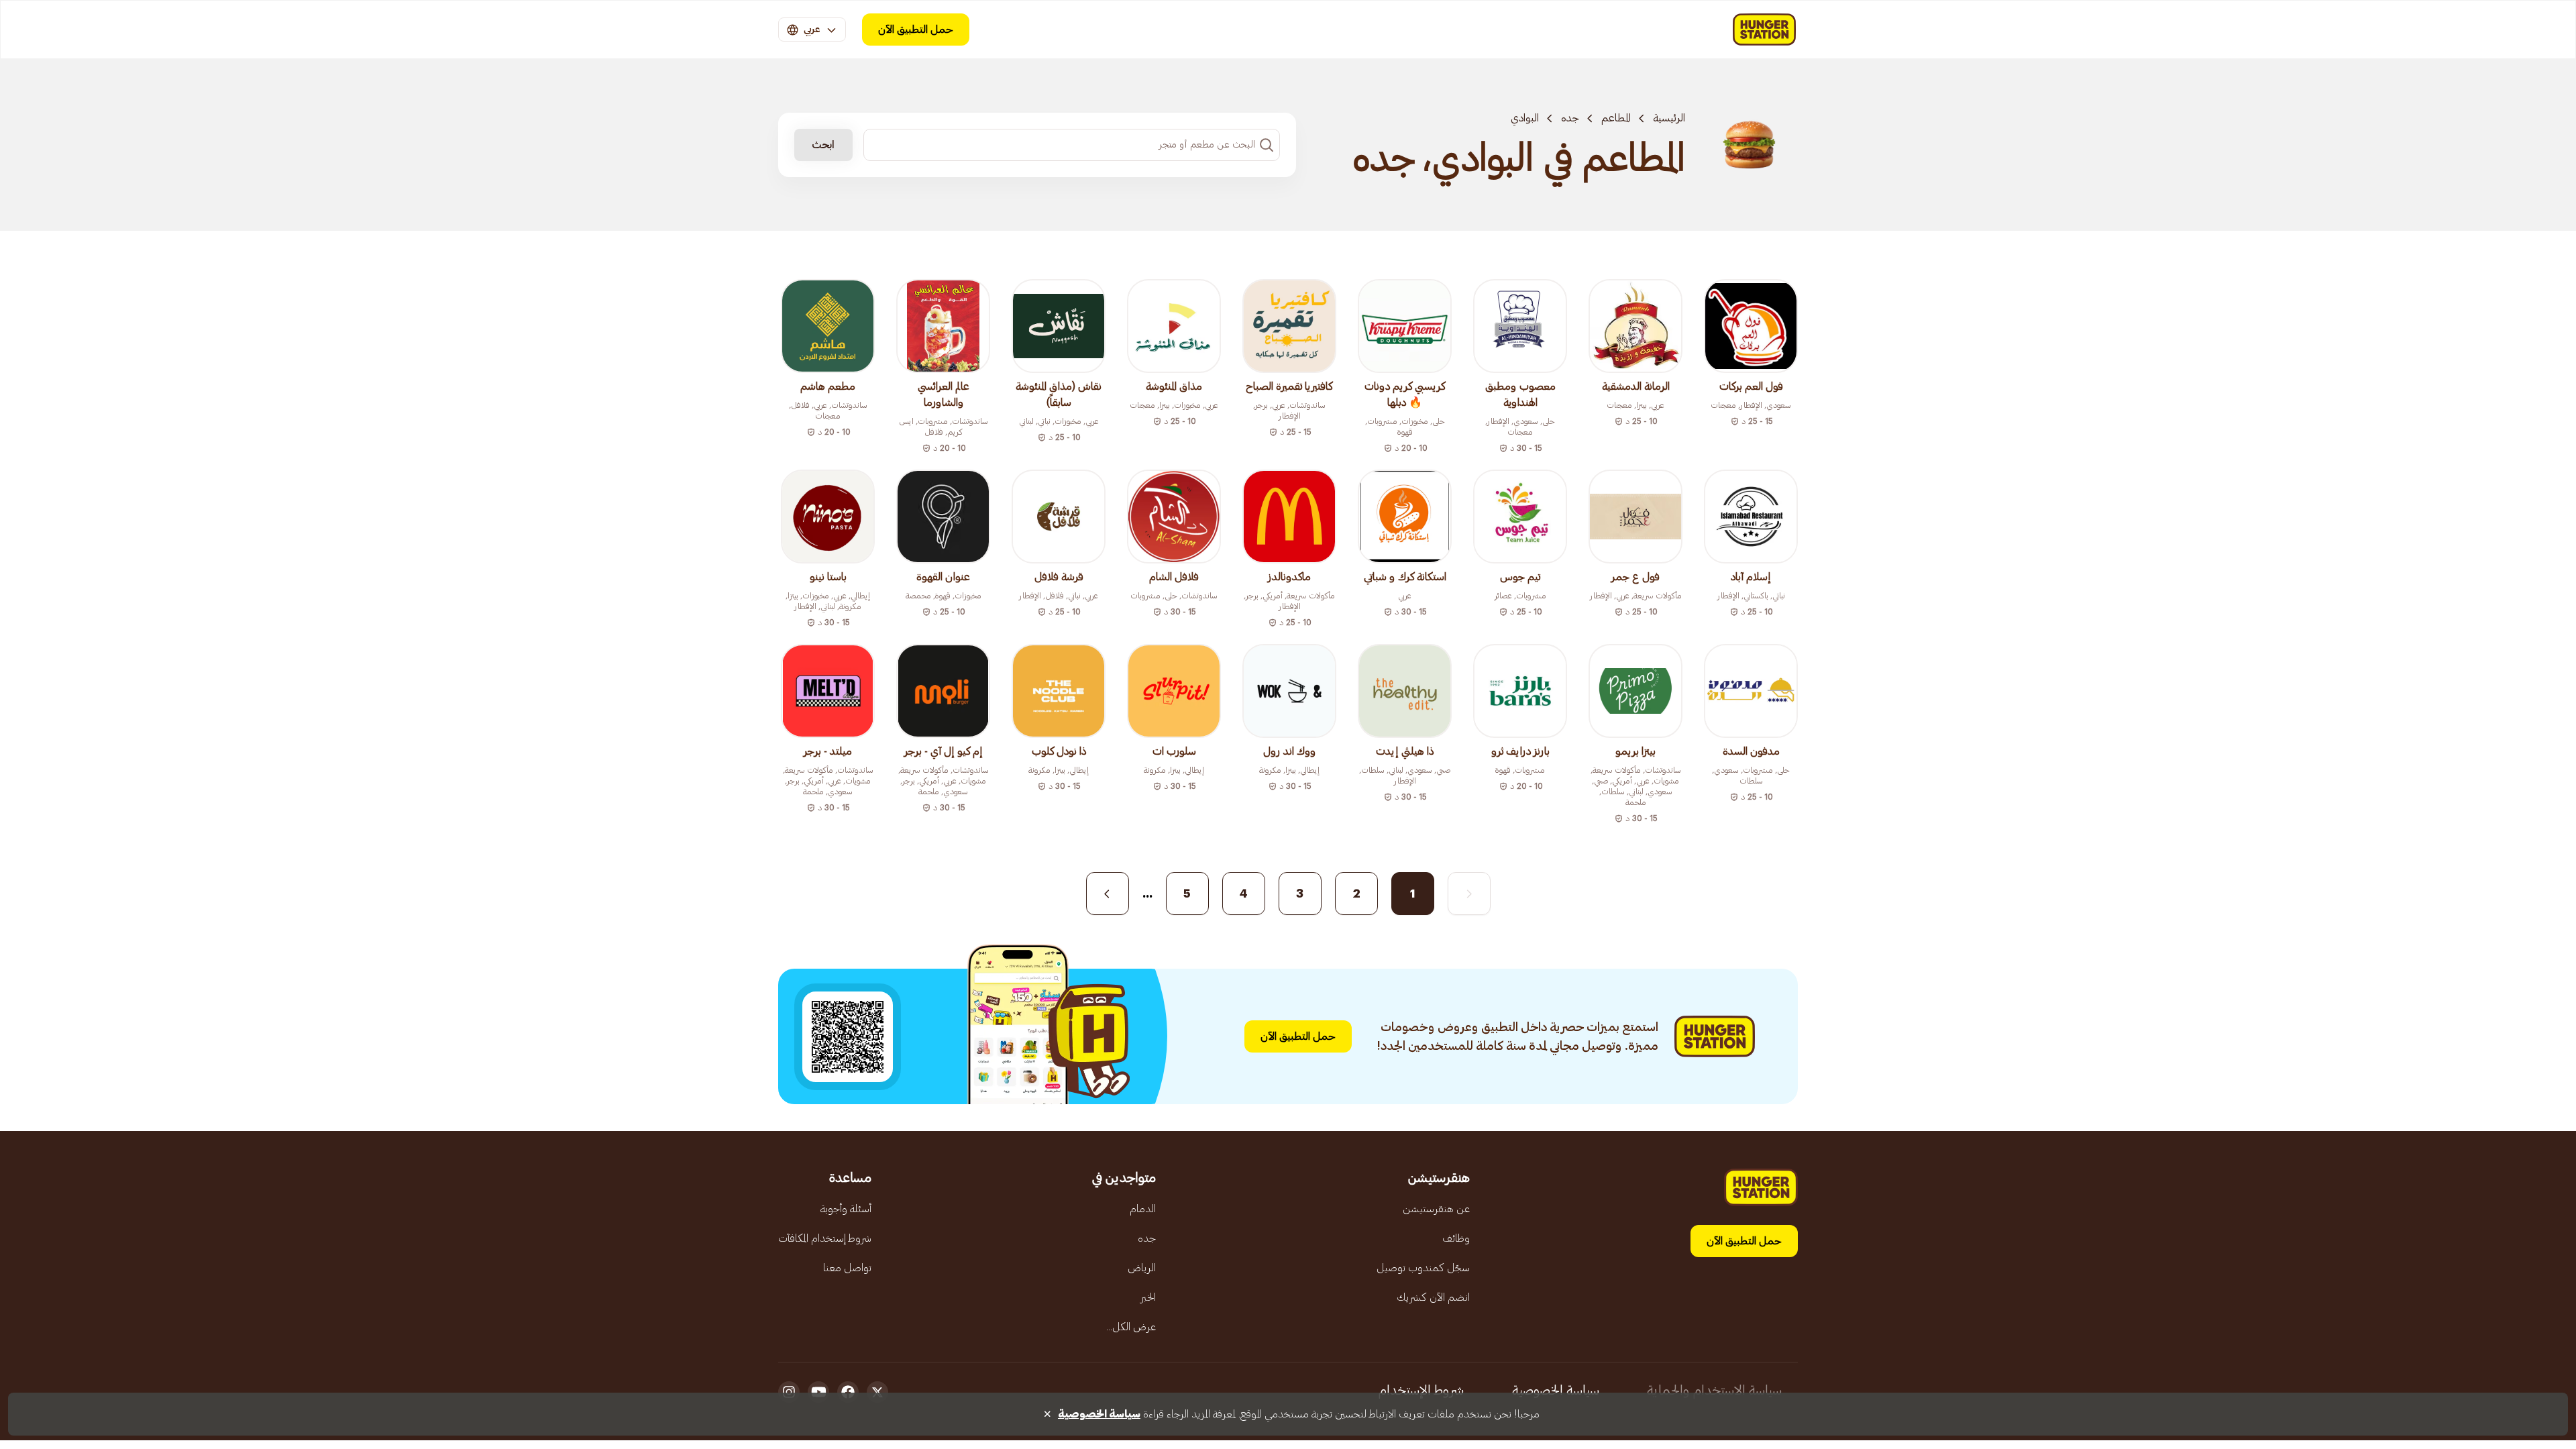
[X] (877, 1392)
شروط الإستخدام (1421, 1391)
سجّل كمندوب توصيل (1423, 1268)
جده (1570, 118)
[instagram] (789, 1392)
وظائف (1456, 1238)
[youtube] (818, 1392)
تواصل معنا (847, 1268)
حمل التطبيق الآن (916, 30)
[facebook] (848, 1392)
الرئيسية (1669, 118)
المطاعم (1616, 118)
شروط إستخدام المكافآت (825, 1238)
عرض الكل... (1131, 1327)
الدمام (1143, 1209)
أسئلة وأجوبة (846, 1209)
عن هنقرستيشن (1436, 1209)
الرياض (1142, 1268)
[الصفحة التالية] (1108, 894)
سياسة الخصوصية (1556, 1391)
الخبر (1148, 1297)
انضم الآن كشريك (1433, 1297)
